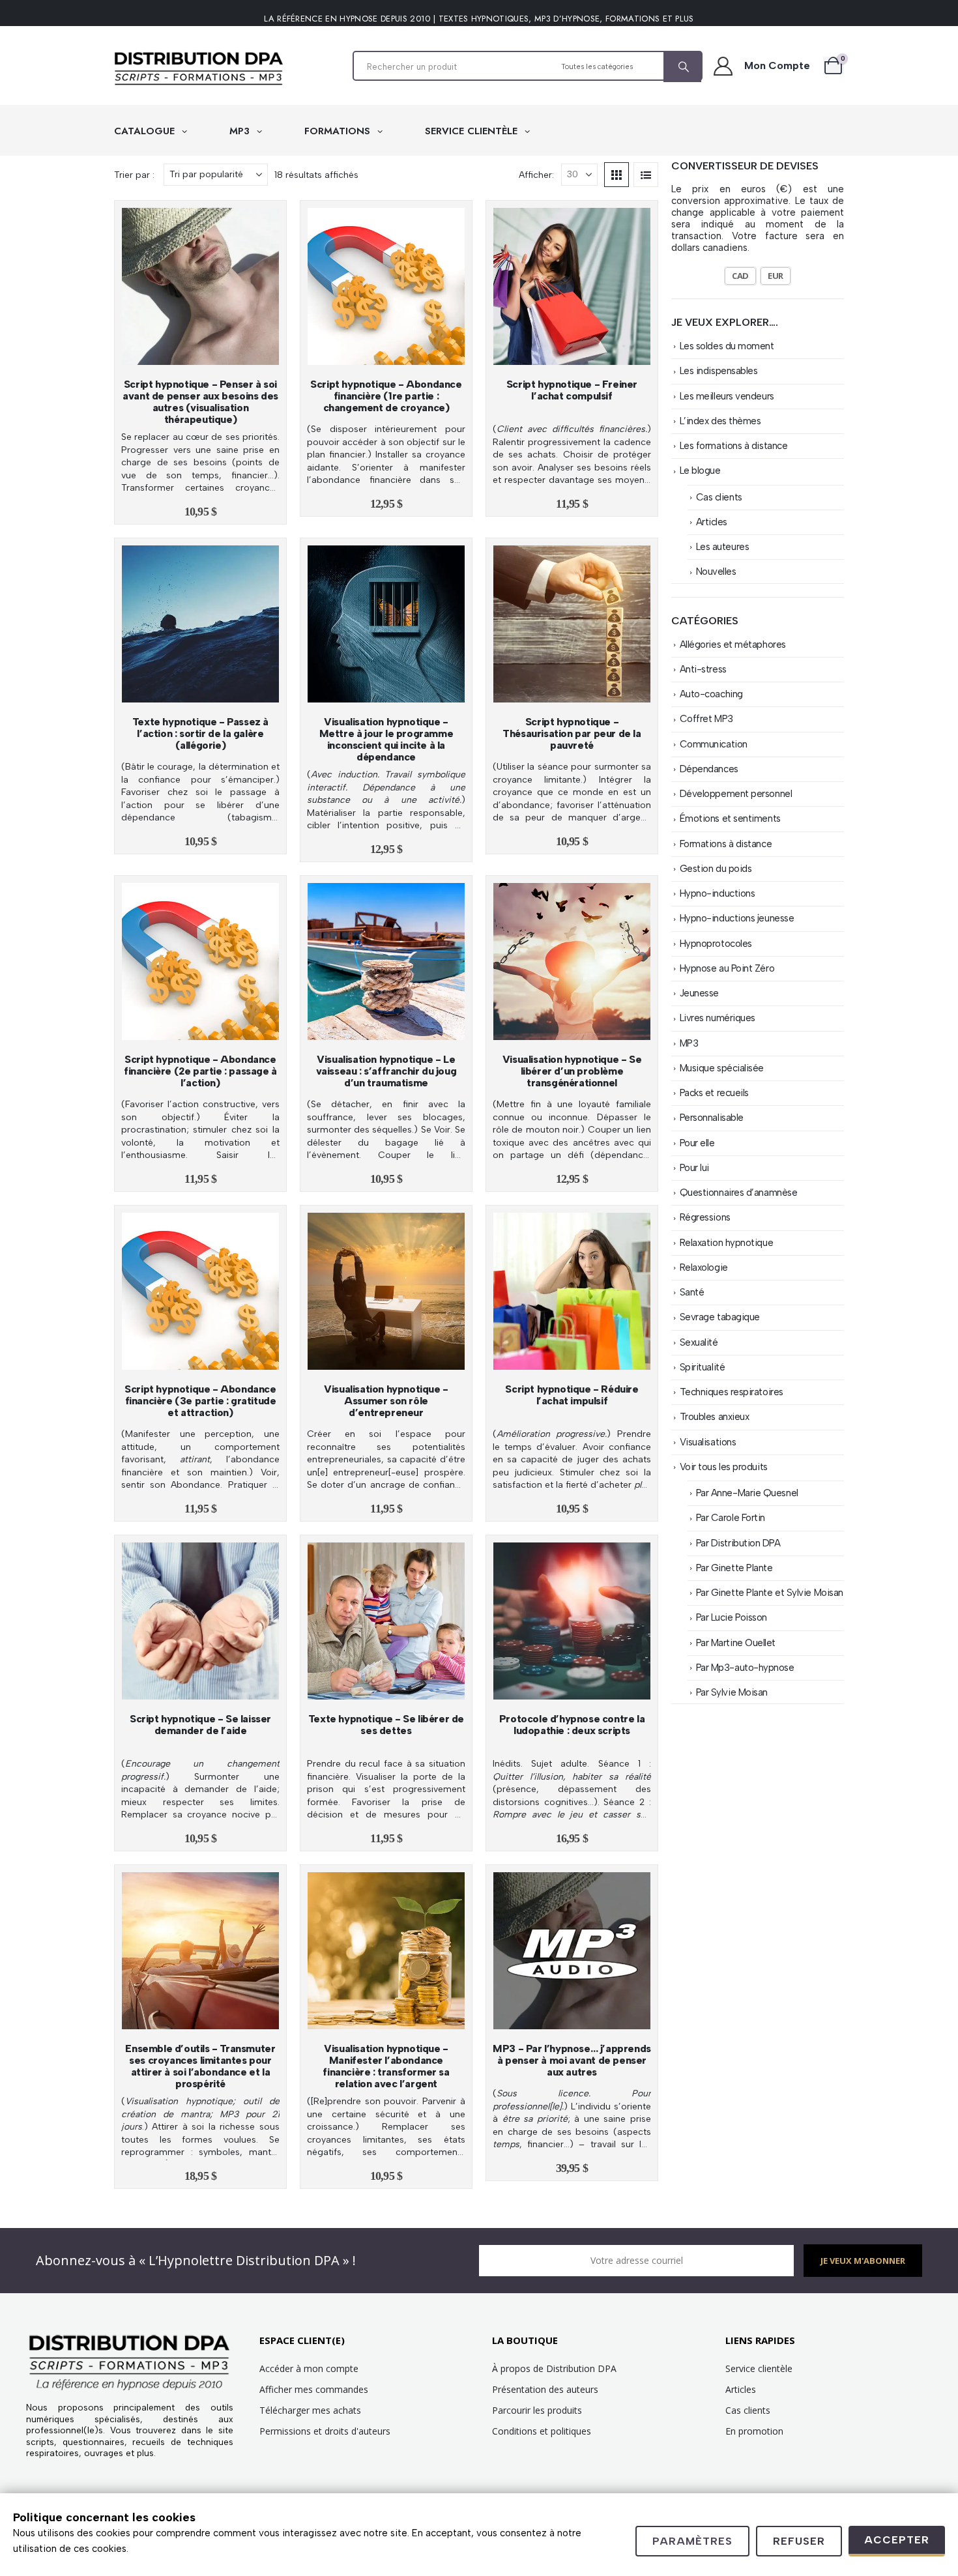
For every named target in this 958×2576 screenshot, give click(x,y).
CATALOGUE (146, 131)
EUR (776, 276)
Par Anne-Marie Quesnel (747, 1493)
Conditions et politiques (542, 2431)
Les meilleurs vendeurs (727, 396)
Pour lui (694, 1168)
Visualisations (708, 1442)
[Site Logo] (199, 69)
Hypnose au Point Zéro (727, 968)
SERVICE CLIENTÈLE (473, 131)
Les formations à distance (734, 446)
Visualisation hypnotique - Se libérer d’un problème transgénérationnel (572, 1071)
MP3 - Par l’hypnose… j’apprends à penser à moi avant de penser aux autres (572, 2060)
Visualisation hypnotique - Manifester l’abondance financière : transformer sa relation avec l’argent (386, 2066)
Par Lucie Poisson (732, 1617)
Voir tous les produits (724, 1467)
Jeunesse (699, 993)
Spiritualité (703, 1367)
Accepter (897, 2540)
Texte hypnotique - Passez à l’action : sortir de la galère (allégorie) (200, 733)
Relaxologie (704, 1267)
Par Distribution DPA (738, 1543)
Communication (714, 744)
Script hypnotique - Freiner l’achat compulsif (572, 390)
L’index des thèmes (720, 421)
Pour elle (697, 1143)
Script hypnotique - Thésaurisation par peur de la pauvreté (572, 733)
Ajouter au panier (207, 352)
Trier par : (134, 175)
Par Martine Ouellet (736, 1643)
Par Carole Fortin (731, 1518)
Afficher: (536, 175)
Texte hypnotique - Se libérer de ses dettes (386, 1725)
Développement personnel (736, 794)
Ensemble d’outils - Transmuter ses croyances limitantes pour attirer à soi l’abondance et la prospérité (200, 2066)
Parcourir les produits (537, 2410)
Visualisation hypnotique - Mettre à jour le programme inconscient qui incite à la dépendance (386, 739)
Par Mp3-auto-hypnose (745, 1668)
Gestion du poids (716, 869)
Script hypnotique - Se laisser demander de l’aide (200, 1725)
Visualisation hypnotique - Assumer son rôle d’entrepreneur (386, 1401)
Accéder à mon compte (309, 2368)
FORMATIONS (339, 131)
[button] (617, 175)
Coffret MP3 (706, 719)
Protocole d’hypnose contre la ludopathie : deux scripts (572, 1725)
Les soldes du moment (727, 346)
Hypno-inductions (718, 893)
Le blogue (700, 470)
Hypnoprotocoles (716, 944)
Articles (712, 522)
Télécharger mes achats (310, 2410)
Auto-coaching (711, 694)
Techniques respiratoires (732, 1392)
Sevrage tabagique (720, 1317)
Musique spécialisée (722, 1068)
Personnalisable (712, 1118)
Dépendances (709, 769)
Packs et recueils (714, 1093)
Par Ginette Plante (734, 1568)
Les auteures (723, 547)
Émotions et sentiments (730, 818)
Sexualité (699, 1342)
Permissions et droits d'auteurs (325, 2431)
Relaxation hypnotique (727, 1243)
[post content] (200, 286)
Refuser (799, 2541)
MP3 (241, 131)
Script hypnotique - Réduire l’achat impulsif (572, 1395)
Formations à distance (726, 844)
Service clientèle (759, 2368)
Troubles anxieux (715, 1417)
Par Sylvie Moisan (732, 1692)
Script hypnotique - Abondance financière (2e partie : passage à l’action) (200, 1071)
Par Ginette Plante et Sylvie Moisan (770, 1593)
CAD (740, 276)
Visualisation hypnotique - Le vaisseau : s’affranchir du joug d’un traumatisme (386, 1071)
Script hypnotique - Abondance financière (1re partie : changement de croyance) (386, 396)
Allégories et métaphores (733, 644)
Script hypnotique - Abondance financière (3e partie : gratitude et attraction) (200, 1401)
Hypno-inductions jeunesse (737, 918)
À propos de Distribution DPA (554, 2368)
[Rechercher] (682, 67)
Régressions (705, 1217)
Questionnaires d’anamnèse (739, 1193)
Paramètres (692, 2541)
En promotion (754, 2431)
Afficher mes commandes (314, 2389)
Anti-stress (703, 669)
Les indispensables (719, 371)
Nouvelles (716, 572)
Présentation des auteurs (545, 2389)
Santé (692, 1292)
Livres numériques (718, 1018)
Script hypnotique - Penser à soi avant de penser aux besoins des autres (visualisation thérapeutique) (200, 402)
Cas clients (719, 497)
